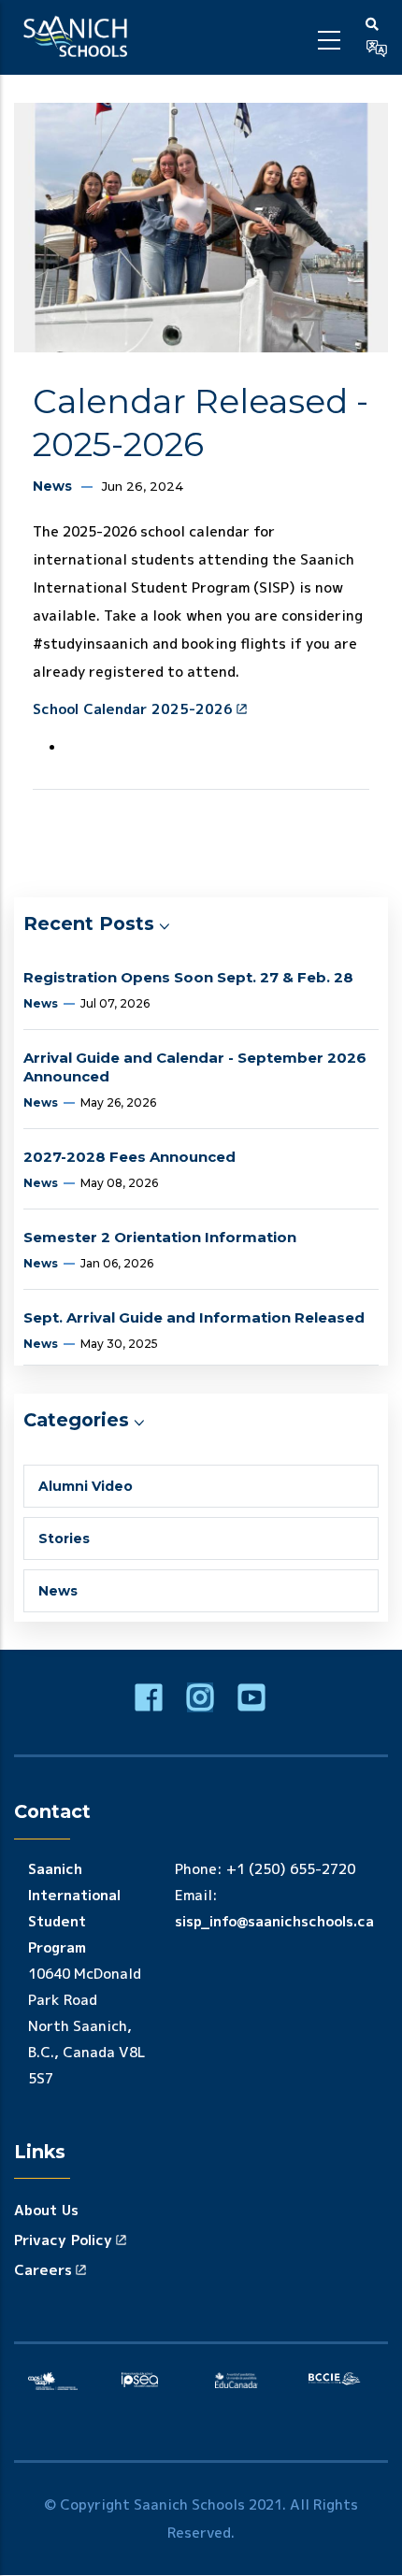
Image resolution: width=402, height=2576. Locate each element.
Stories (64, 1538)
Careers (43, 2270)
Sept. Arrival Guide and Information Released (194, 1317)
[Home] (79, 37)
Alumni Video (86, 1486)
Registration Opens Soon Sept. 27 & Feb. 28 (188, 977)
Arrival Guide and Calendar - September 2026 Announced (195, 1067)
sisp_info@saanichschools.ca (274, 1921)
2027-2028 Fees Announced (129, 1157)
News (52, 486)
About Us (46, 2210)
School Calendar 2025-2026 (133, 709)
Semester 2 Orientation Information (160, 1237)
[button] (377, 49)
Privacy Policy (63, 2240)
